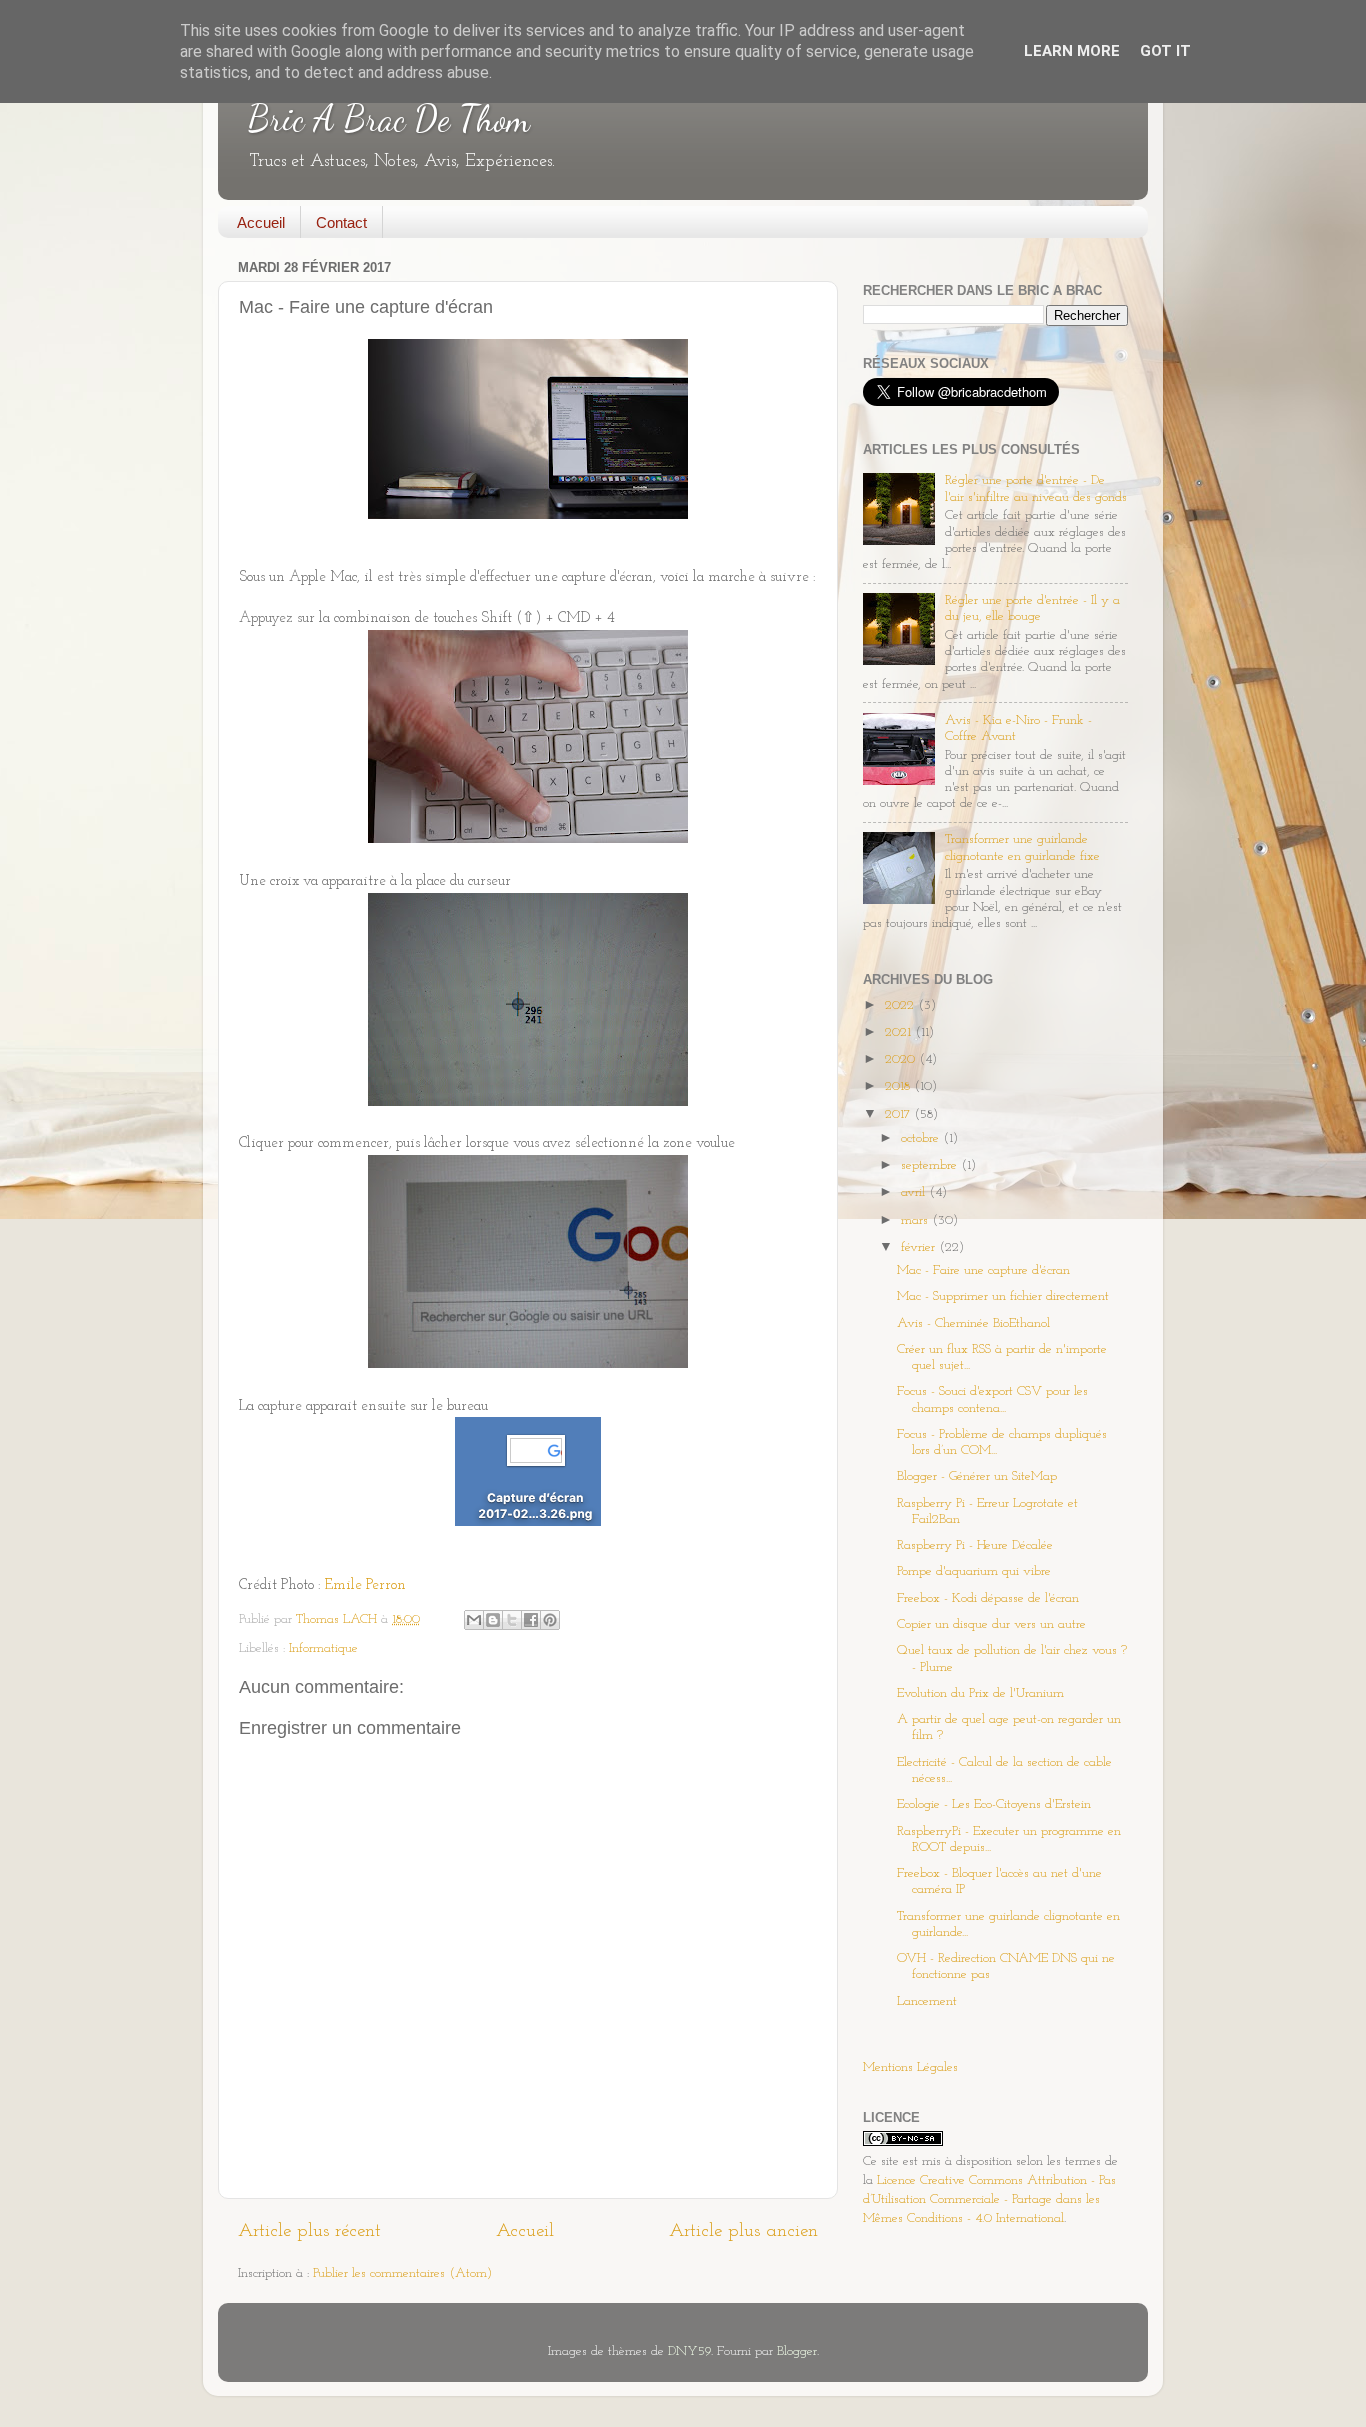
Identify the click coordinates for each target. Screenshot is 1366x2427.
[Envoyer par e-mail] (474, 1620)
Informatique (323, 1648)
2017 (899, 1114)
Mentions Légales (910, 2067)
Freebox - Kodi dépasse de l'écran (988, 1598)
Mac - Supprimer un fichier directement (1003, 1296)
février (920, 1247)
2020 (902, 1059)
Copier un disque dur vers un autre (991, 1624)
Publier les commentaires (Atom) (402, 2273)
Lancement (927, 2001)
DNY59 (689, 2351)
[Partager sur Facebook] (531, 1620)
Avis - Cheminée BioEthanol (973, 1323)
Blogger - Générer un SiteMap (977, 1476)
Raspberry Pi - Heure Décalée (975, 1545)
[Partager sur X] (512, 1620)
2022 (901, 1005)
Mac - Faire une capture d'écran (983, 1270)
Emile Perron (365, 1585)
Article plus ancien (743, 2231)
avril (915, 1192)
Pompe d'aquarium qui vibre (974, 1571)
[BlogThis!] (493, 1620)
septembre (931, 1165)
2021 (900, 1032)
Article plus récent (309, 2231)
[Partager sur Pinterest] (550, 1620)
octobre (922, 1138)
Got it (1165, 51)
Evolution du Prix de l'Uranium (980, 1693)
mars (916, 1220)
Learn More (1072, 51)
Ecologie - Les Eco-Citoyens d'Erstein (994, 1804)
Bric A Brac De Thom (389, 118)
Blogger (797, 2351)
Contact (341, 222)
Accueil (261, 222)
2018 (899, 1086)
